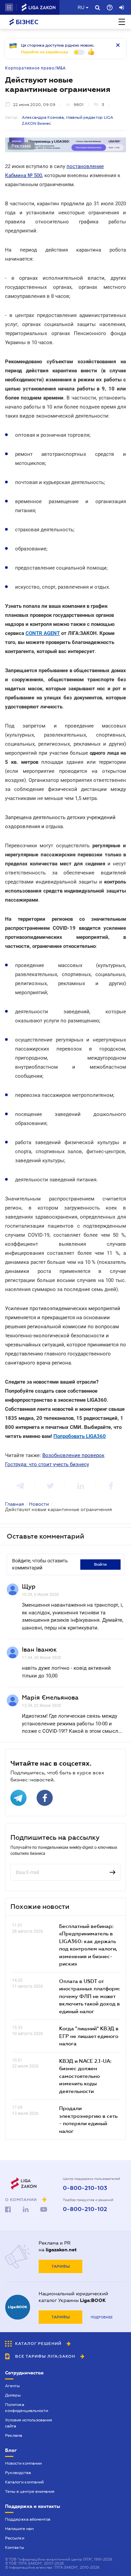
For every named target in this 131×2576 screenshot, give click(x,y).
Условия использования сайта (29, 2423)
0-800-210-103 (85, 2188)
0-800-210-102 (85, 2209)
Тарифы (61, 2266)
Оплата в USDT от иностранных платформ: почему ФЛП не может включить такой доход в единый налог (90, 1996)
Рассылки (15, 2538)
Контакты (15, 2547)
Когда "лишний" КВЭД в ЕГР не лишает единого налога (89, 2036)
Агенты (12, 2386)
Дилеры (13, 2395)
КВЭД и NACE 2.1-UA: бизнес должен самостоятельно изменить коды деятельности (85, 2076)
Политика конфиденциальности (27, 2408)
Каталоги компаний (24, 2482)
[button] (9, 7)
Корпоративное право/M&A (35, 68)
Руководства (18, 2473)
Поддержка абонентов (28, 2519)
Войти (100, 1564)
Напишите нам (19, 2529)
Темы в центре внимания (30, 2491)
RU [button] (81, 7)
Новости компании (23, 2463)
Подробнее (102, 2317)
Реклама (14, 2435)
